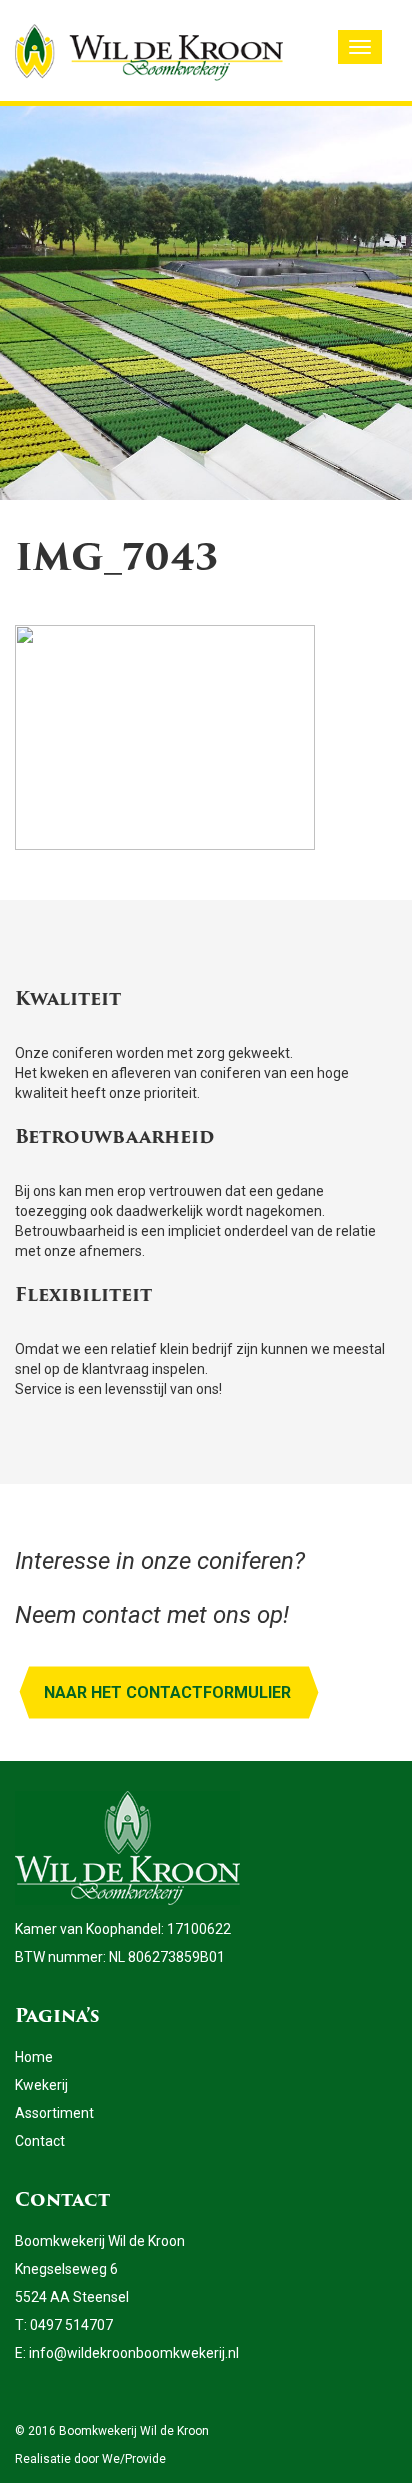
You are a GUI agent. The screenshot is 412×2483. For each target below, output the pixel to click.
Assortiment (54, 2113)
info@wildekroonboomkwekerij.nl (134, 2353)
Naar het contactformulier (167, 1692)
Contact (40, 2141)
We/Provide (134, 2459)
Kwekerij (41, 2085)
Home (34, 2057)
